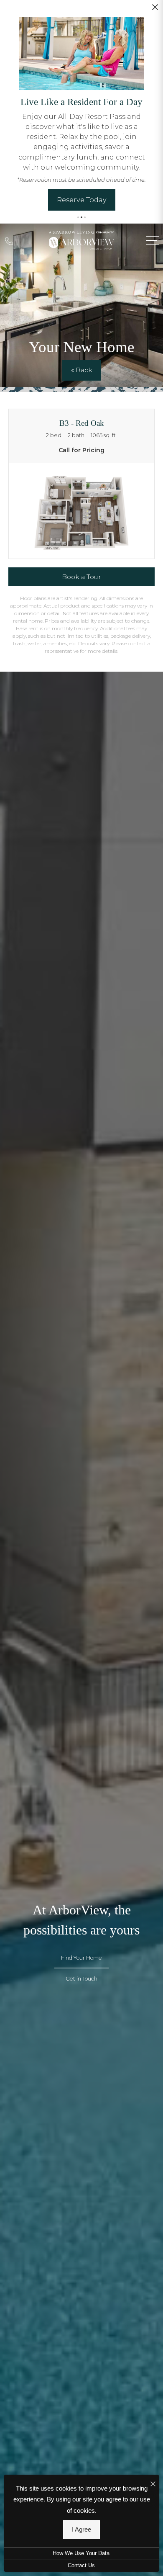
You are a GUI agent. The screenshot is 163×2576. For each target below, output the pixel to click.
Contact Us (81, 2566)
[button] (78, 217)
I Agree (81, 2529)
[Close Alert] (155, 10)
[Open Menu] (153, 240)
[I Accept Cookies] (153, 2484)
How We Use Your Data (81, 2553)
